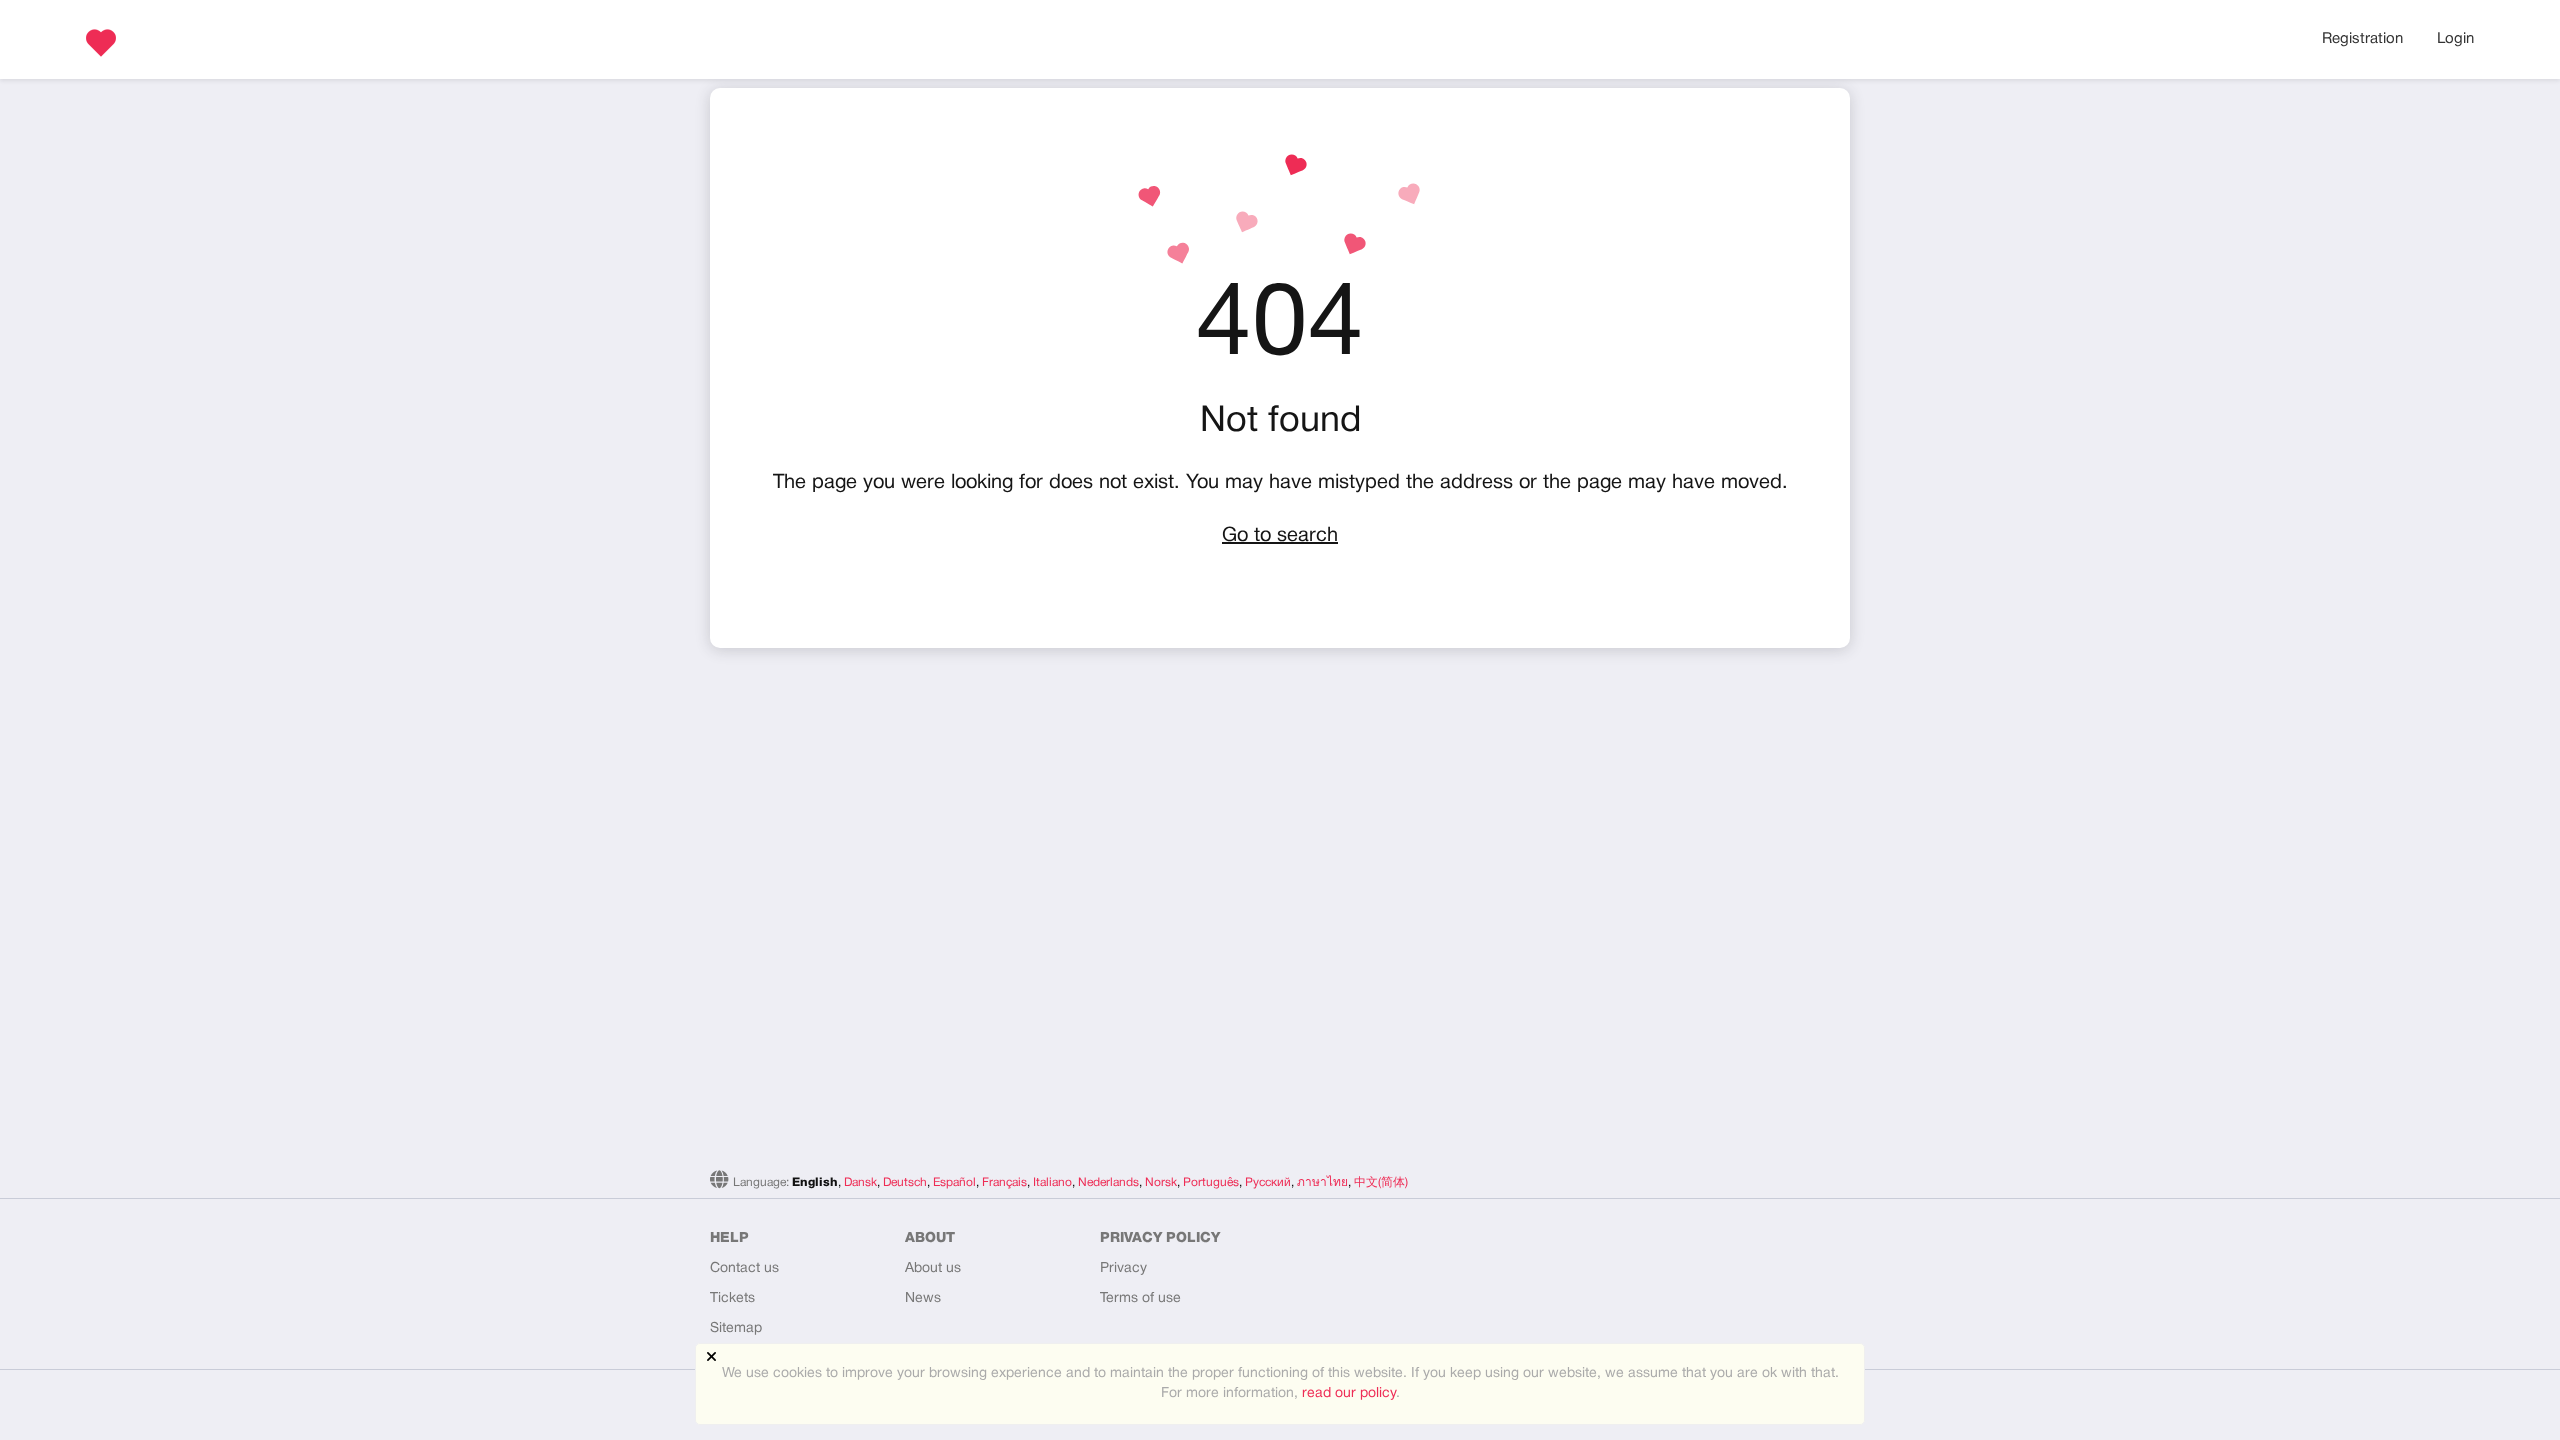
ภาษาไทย (1322, 1182)
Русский (1268, 1182)
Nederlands (1108, 1182)
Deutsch (905, 1182)
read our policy (1349, 1393)
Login (2455, 39)
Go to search (1280, 536)
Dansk (860, 1182)
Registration (2362, 39)
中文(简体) (1381, 1182)
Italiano (1052, 1182)
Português (1211, 1182)
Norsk (1161, 1182)
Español (954, 1182)
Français (1004, 1182)
